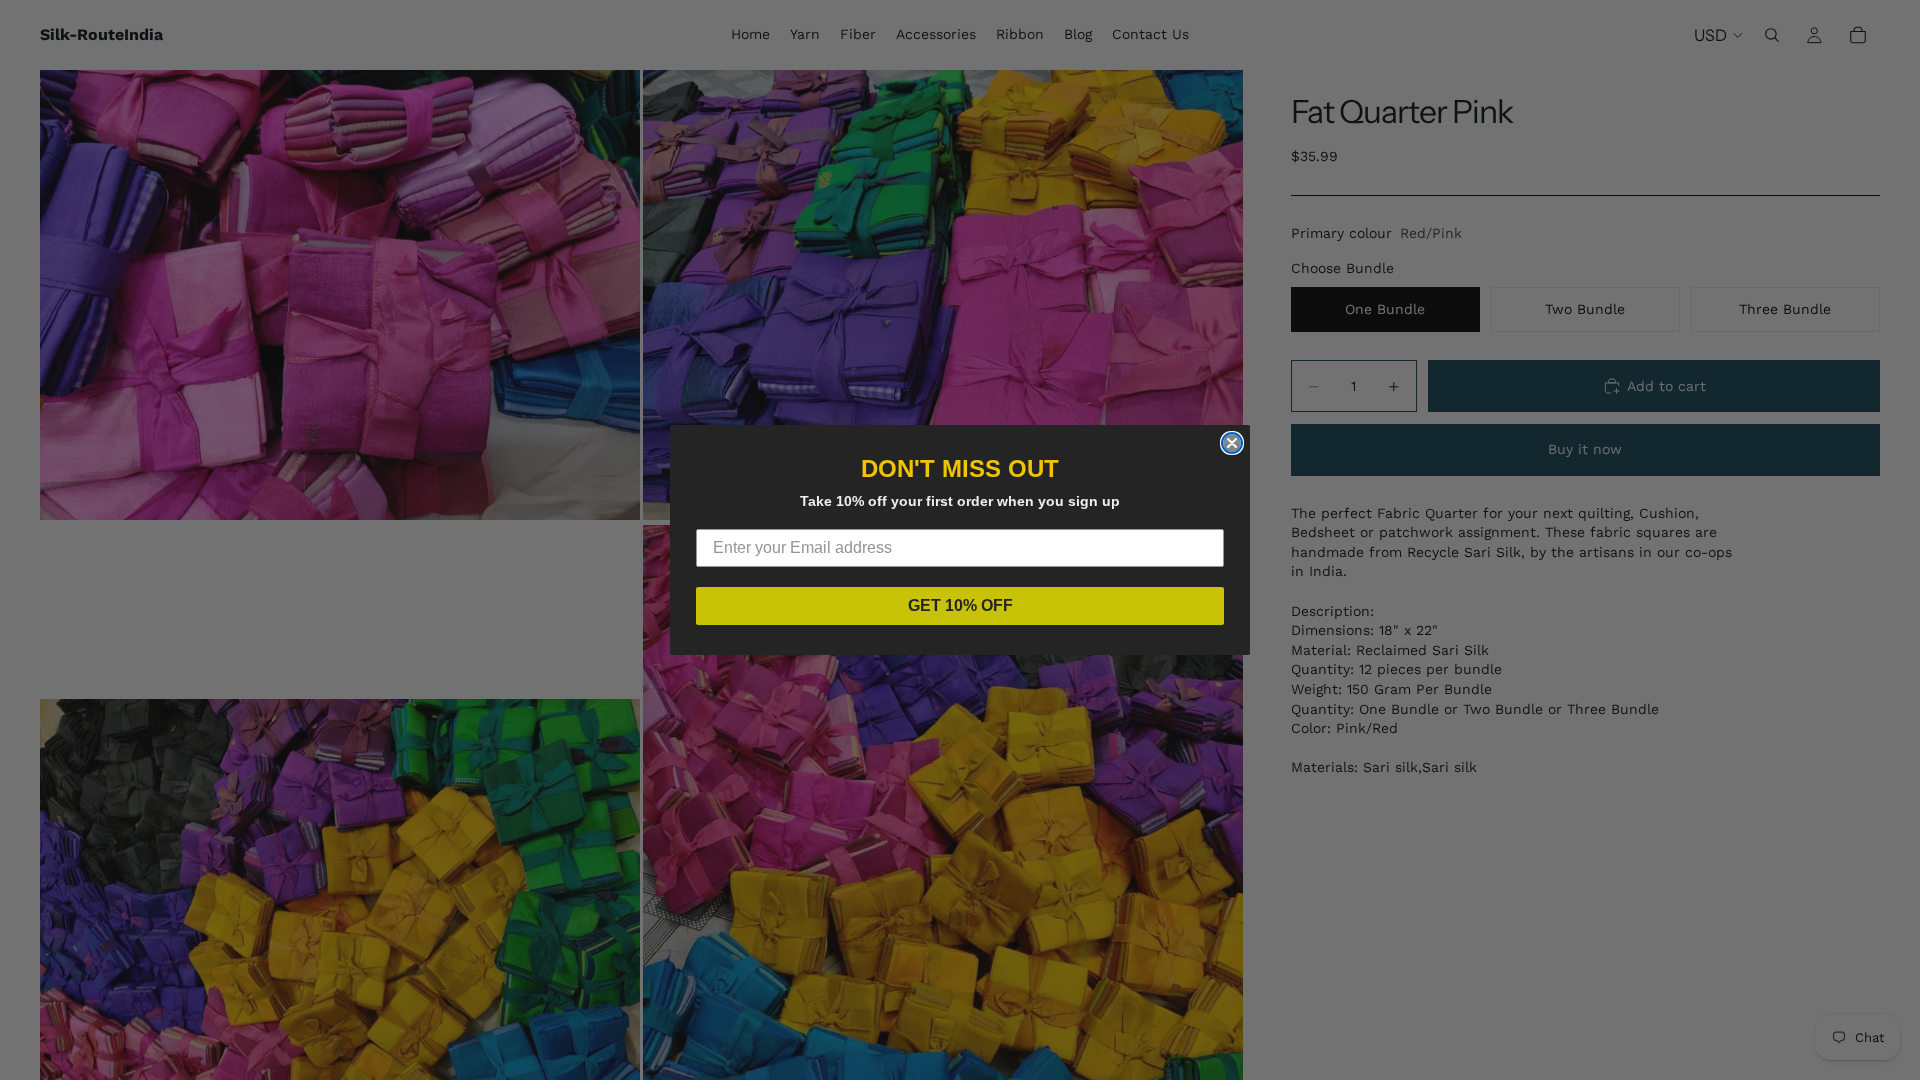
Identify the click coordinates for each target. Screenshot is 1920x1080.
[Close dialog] (1232, 443)
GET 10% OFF (960, 605)
